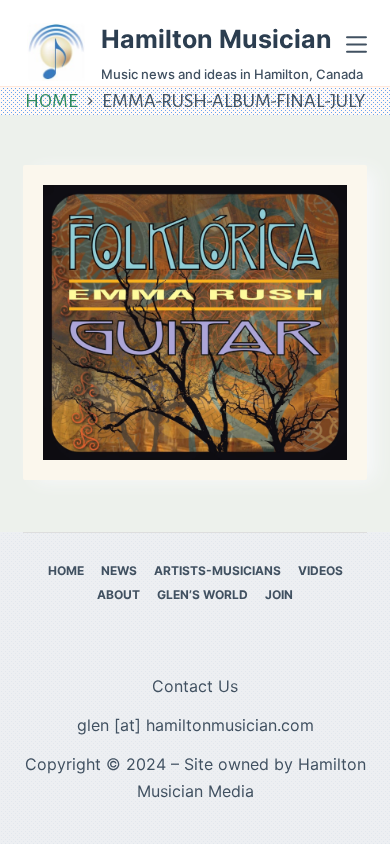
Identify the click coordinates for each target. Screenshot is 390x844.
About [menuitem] (118, 594)
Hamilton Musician (216, 39)
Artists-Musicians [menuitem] (217, 570)
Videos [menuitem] (320, 570)
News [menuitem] (119, 570)
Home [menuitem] (66, 570)
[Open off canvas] (356, 44)
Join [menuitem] (279, 594)
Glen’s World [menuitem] (202, 594)
